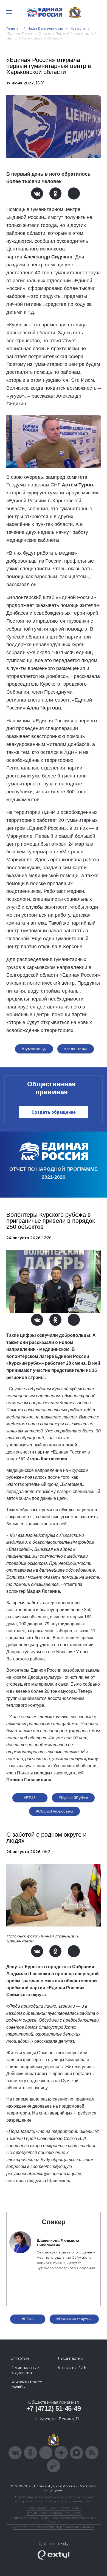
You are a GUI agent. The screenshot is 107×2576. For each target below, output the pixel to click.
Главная (14, 28)
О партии (20, 2358)
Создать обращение (54, 1112)
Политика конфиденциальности (54, 2513)
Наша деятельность (45, 28)
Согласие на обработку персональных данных (54, 2527)
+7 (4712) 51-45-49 (54, 2408)
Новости (78, 28)
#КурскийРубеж (73, 1798)
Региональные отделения (25, 2370)
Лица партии (70, 2358)
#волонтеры (76, 1049)
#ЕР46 (30, 1798)
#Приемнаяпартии (74, 2319)
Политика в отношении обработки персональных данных (54, 2520)
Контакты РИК (72, 2368)
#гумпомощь (34, 1049)
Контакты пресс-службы (27, 2384)
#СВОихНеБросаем (54, 1811)
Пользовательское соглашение (54, 2508)
